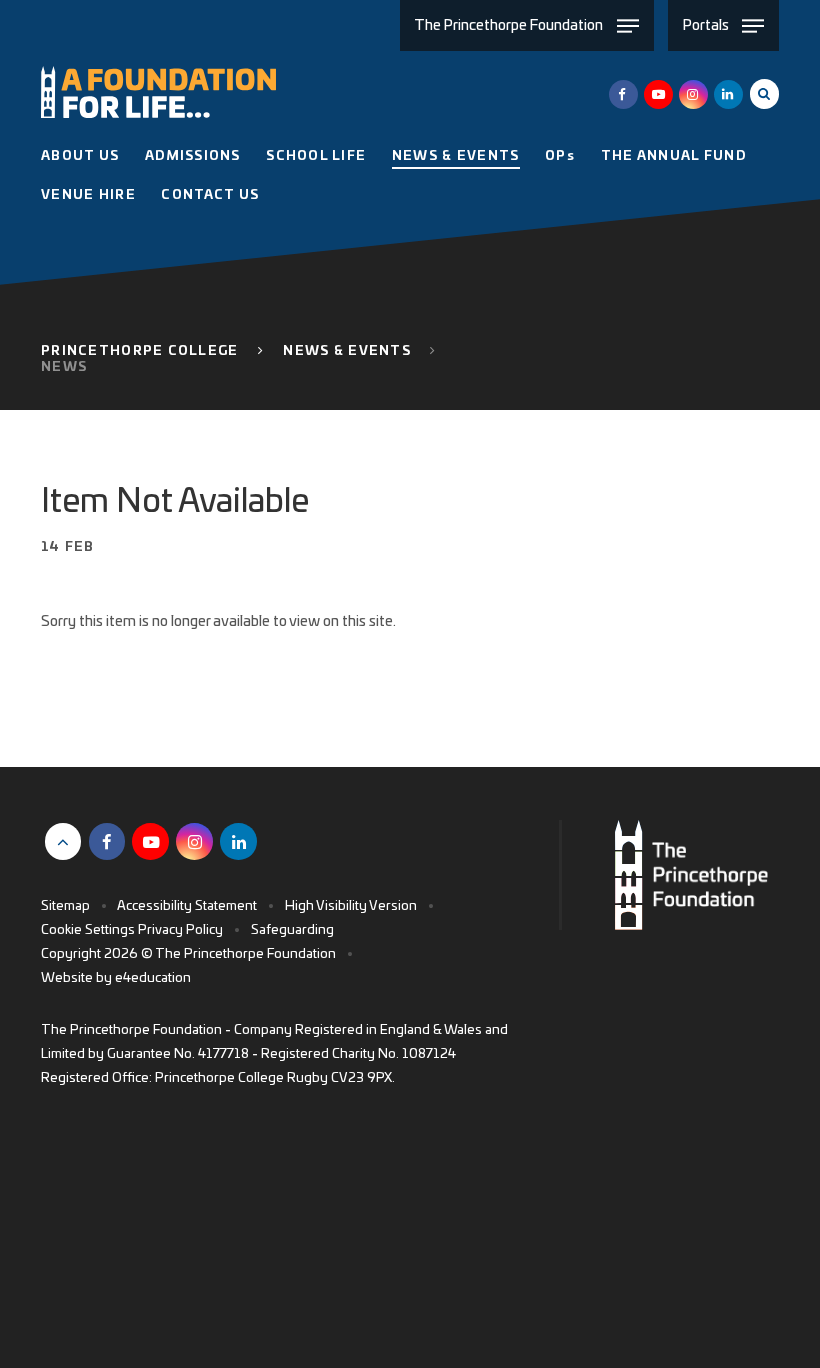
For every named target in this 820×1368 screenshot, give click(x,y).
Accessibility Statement (187, 906)
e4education (153, 978)
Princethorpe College (140, 351)
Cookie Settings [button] (88, 930)
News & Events (347, 351)
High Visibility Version (351, 906)
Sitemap (65, 906)
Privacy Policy (180, 930)
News (64, 367)
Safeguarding (292, 930)
